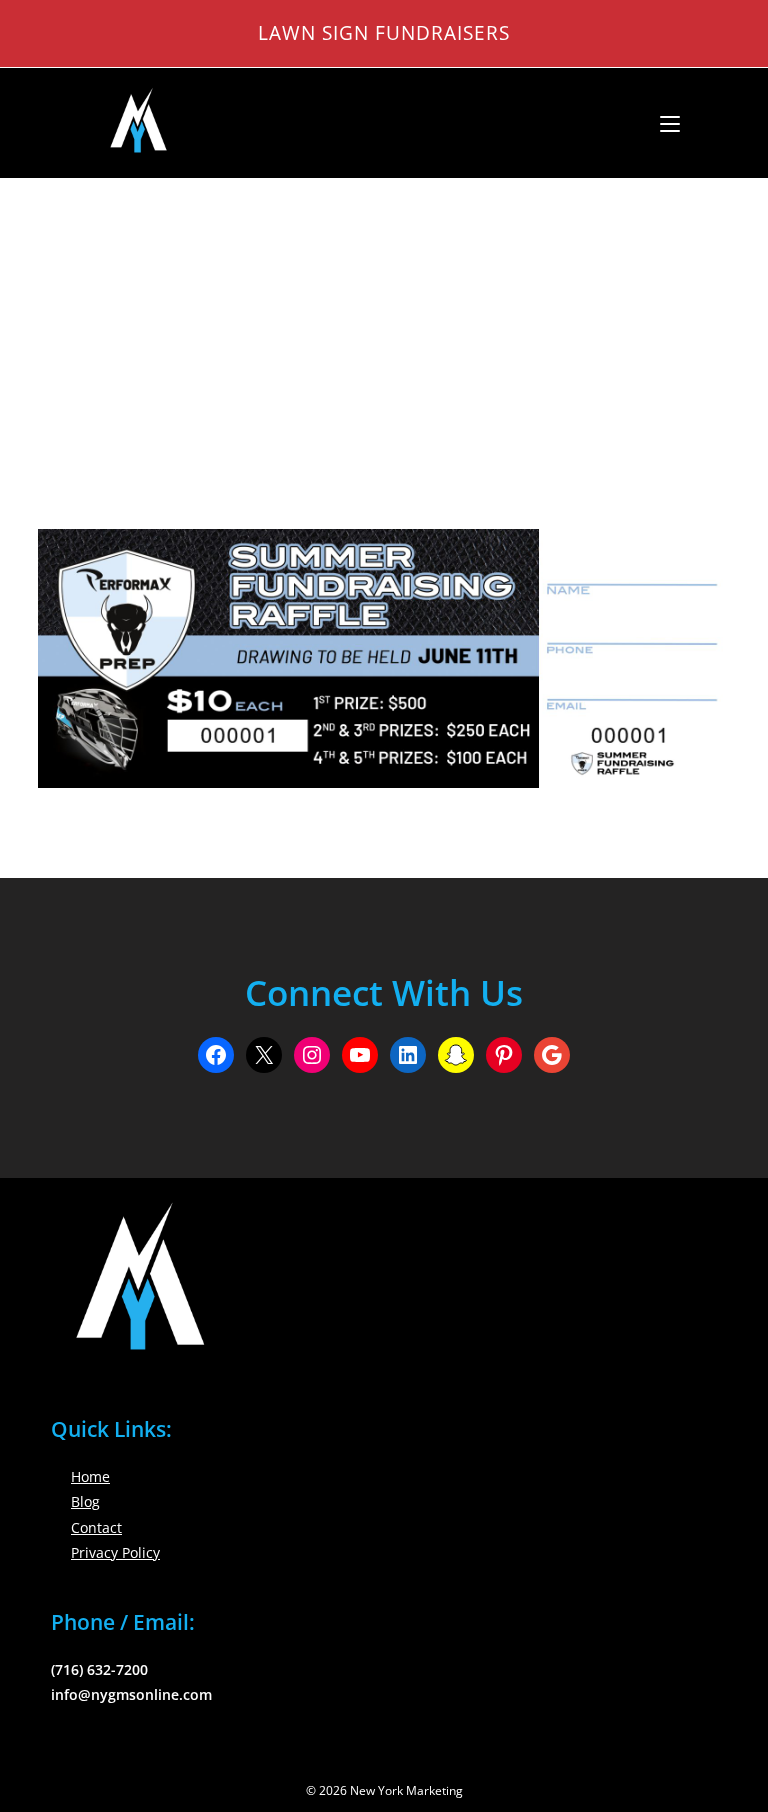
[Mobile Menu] (662, 123)
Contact (96, 1527)
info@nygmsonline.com (131, 1694)
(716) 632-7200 (99, 1669)
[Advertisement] (384, 329)
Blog (85, 1501)
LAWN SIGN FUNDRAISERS (384, 32)
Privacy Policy (115, 1552)
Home (90, 1476)
